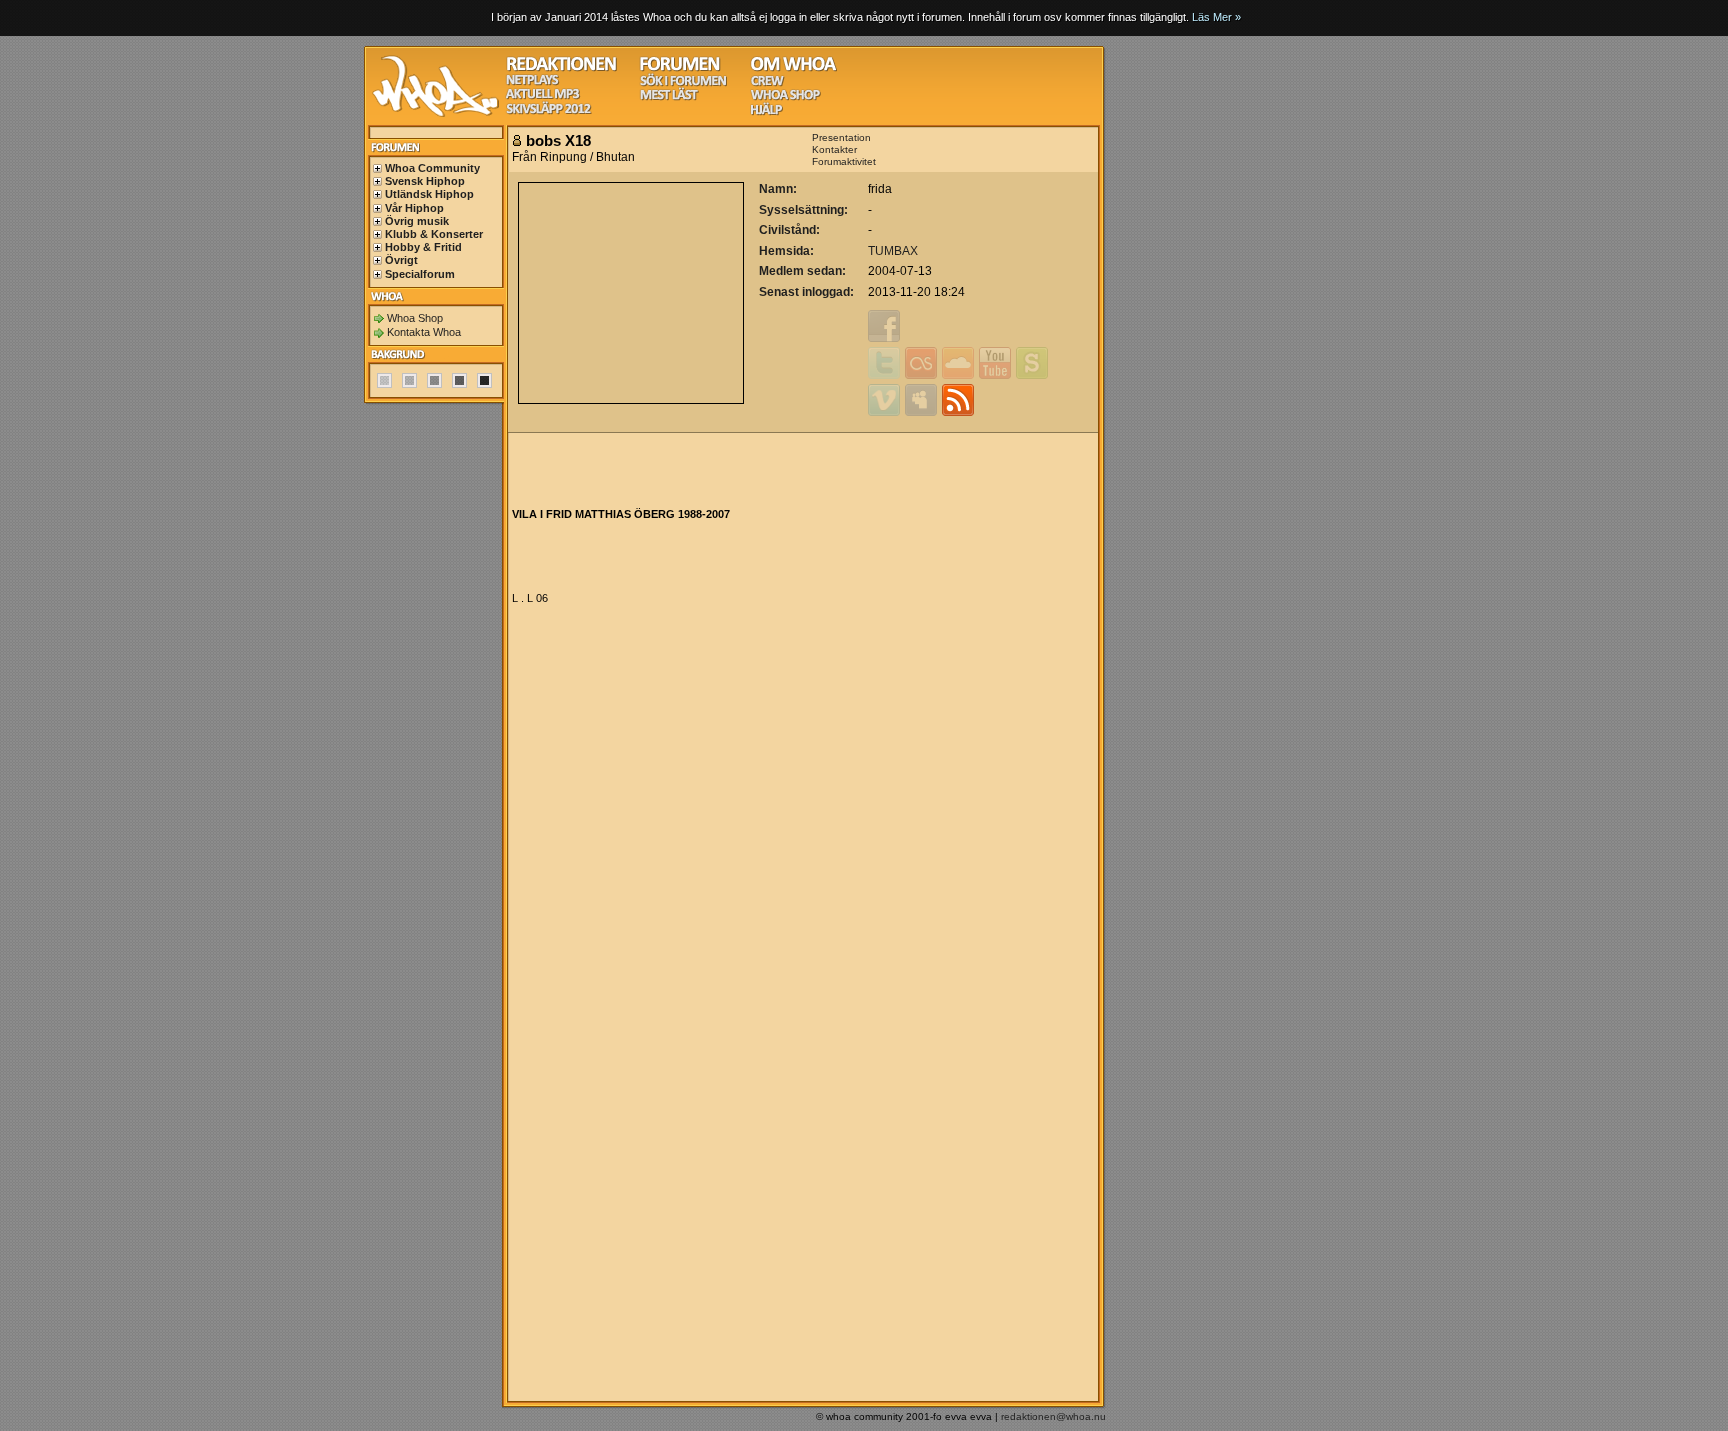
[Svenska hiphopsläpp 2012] (548, 111)
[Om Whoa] (793, 68)
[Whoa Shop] (785, 97)
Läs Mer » (1216, 17)
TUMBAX (893, 251)
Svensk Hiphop (425, 181)
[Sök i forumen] (683, 83)
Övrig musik (417, 221)
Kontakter (834, 149)
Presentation (841, 137)
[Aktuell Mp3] (543, 96)
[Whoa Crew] (767, 83)
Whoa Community (432, 168)
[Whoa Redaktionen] (561, 68)
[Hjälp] (766, 112)
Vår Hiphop (414, 208)
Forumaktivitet (844, 161)
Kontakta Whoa (424, 332)
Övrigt (401, 260)
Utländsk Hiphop (429, 194)
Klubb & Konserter (434, 234)
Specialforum (420, 274)
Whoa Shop (415, 318)
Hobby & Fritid (423, 247)
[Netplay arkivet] (532, 82)
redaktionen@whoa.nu (1053, 1416)
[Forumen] (680, 68)
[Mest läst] (669, 97)
